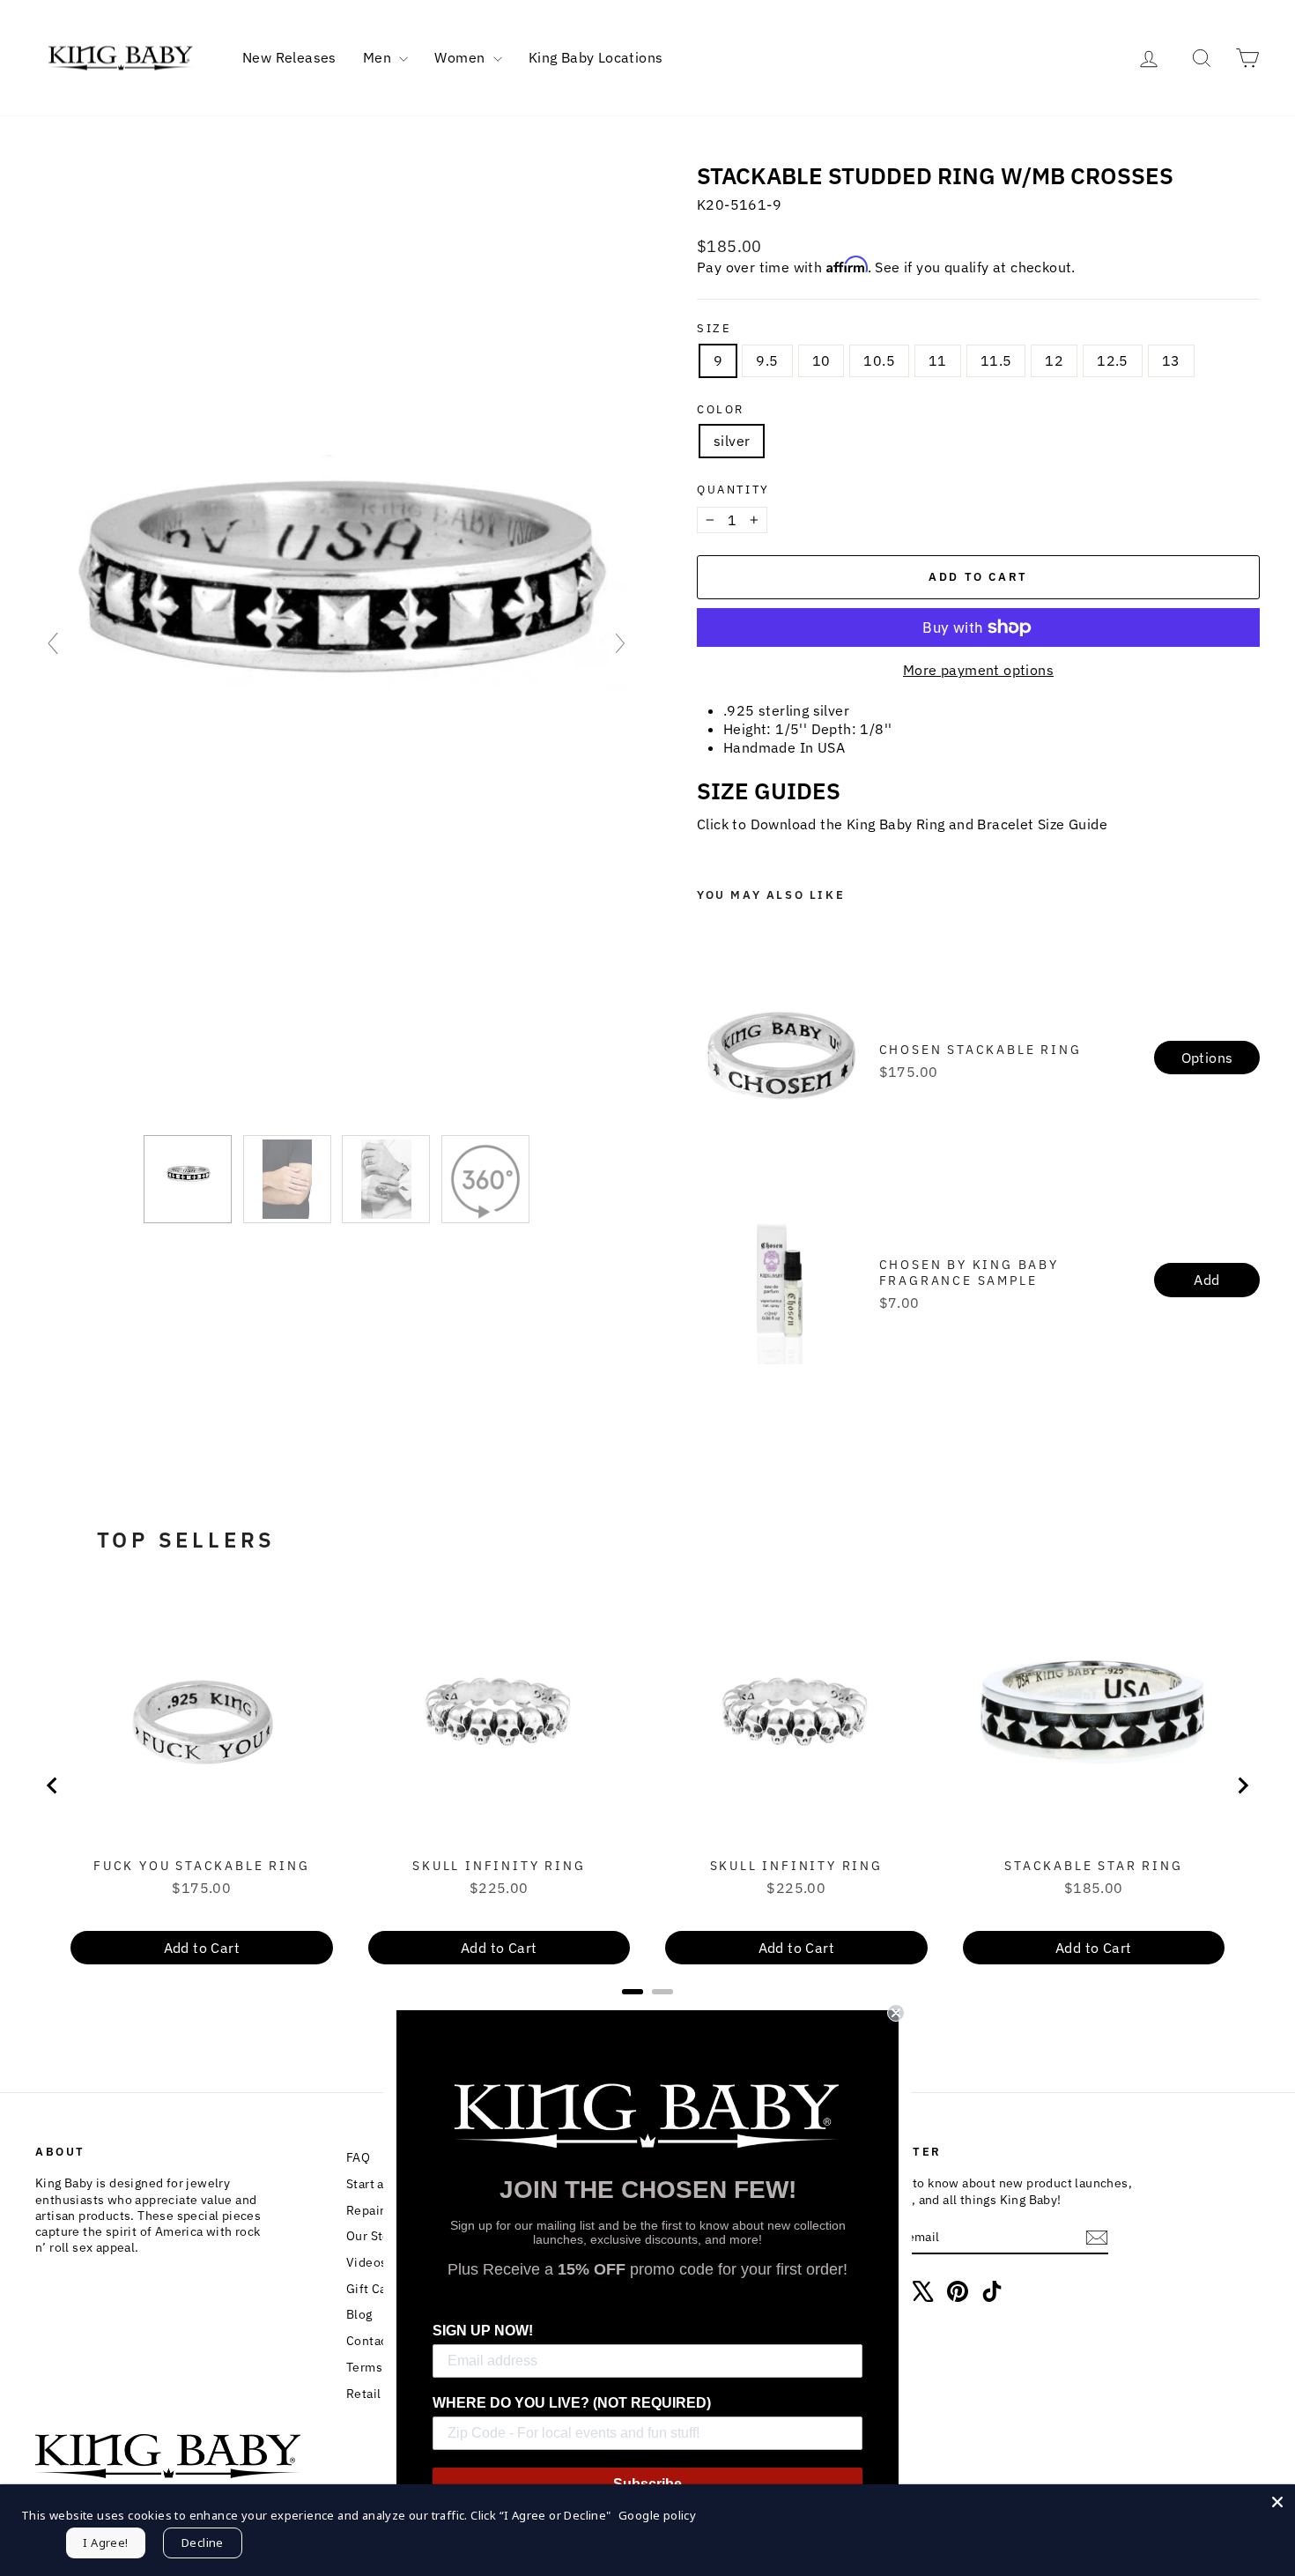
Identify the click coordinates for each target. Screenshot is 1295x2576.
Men (379, 57)
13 (1171, 360)
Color (721, 410)
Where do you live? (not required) (572, 2403)
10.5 (879, 360)
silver (732, 441)
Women (461, 57)
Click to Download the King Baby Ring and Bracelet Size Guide (902, 824)
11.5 (996, 360)
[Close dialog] (896, 2013)
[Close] (1277, 2502)
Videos (366, 2262)
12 (1054, 360)
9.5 (767, 360)
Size (714, 329)
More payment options (978, 670)
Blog (359, 2314)
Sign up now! (483, 2331)
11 (938, 360)
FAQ (358, 2157)
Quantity (733, 490)
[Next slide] (620, 643)
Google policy (657, 2515)
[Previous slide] (53, 643)
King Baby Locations (596, 57)
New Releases (289, 57)
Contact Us (378, 2341)
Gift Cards (376, 2289)
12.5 (1113, 360)
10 (821, 360)
